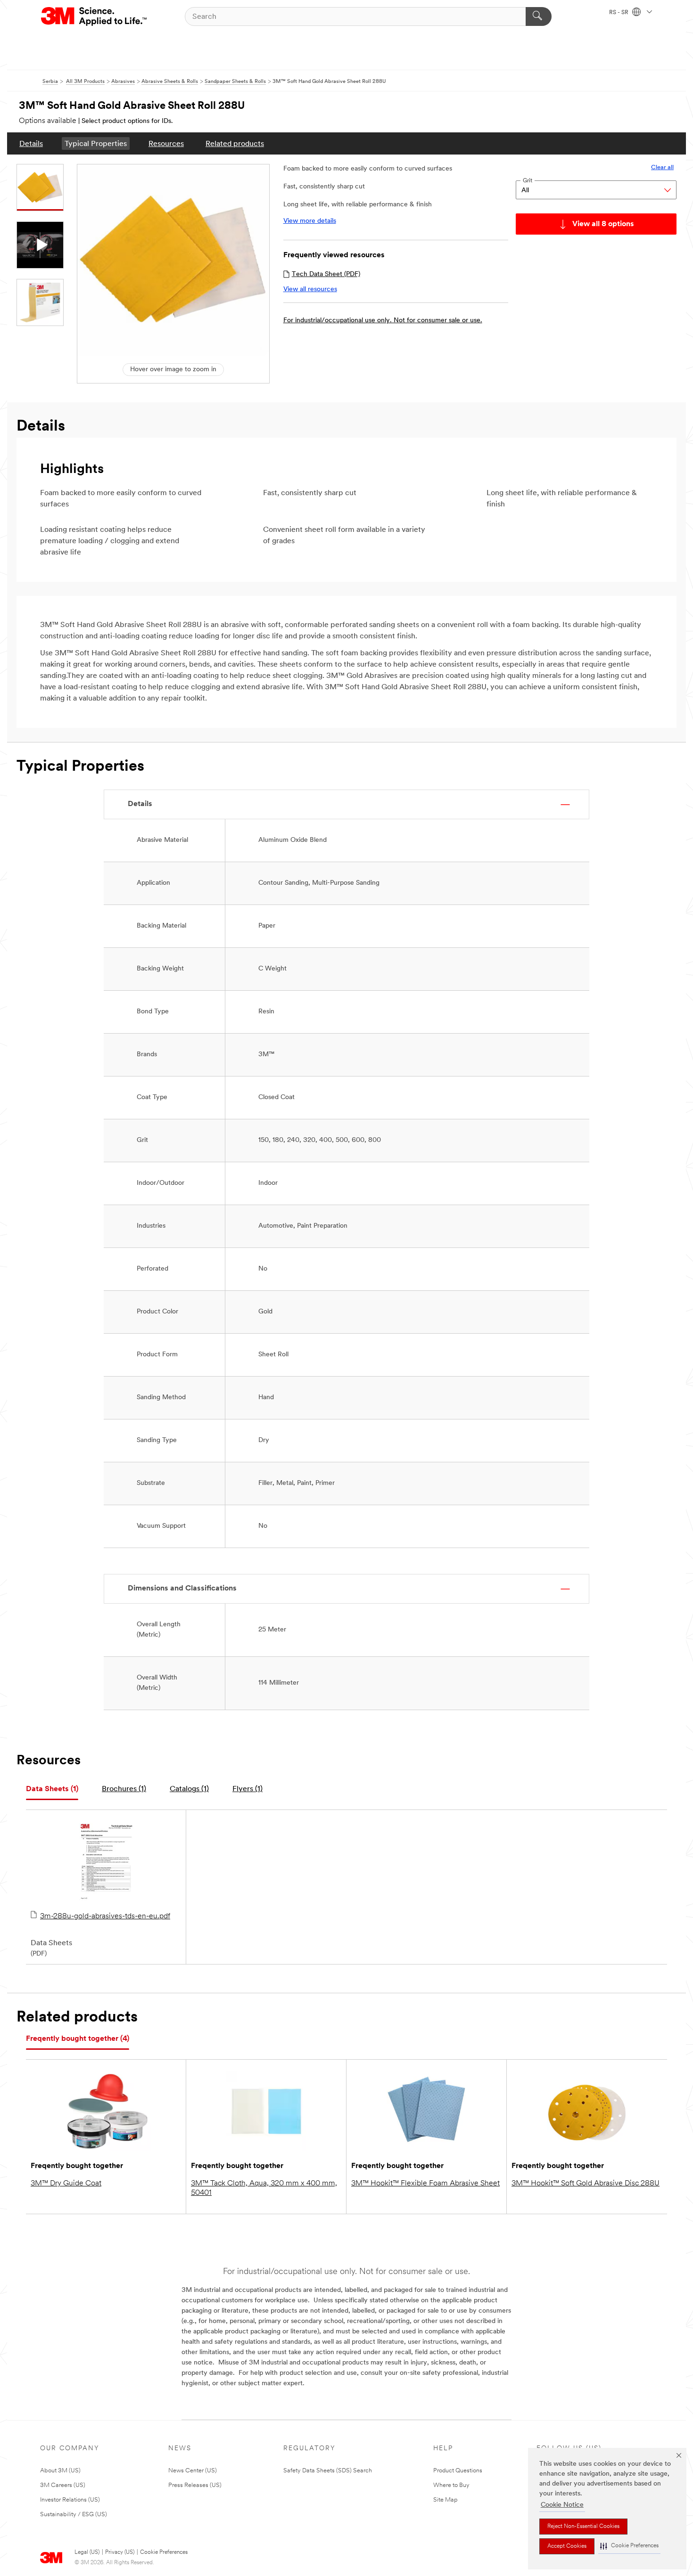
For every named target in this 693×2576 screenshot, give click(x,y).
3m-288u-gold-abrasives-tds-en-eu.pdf (105, 1916)
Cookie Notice (562, 2505)
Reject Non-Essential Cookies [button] (583, 2527)
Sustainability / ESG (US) (74, 2515)
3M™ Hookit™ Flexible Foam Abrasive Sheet (425, 2184)
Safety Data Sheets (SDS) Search (328, 2471)
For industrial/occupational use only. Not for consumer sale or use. (383, 321)
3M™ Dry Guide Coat (66, 2184)
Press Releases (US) (195, 2485)
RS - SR (619, 13)
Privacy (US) (120, 2552)
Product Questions (458, 2471)
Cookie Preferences (164, 2552)
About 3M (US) (60, 2471)
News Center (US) (193, 2471)
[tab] (52, 1789)
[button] (629, 2546)
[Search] (539, 16)
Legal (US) (87, 2552)
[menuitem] (31, 143)
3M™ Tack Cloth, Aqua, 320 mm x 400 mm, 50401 (264, 2188)
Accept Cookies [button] (567, 2546)
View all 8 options (603, 224)
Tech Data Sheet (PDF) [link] (326, 274)
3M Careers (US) (63, 2485)
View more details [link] (310, 221)
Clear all (662, 167)
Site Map (445, 2500)
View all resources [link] (310, 289)
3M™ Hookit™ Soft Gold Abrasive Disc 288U (586, 2184)
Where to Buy (451, 2485)
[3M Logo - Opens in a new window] (95, 16)
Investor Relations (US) (70, 2500)
